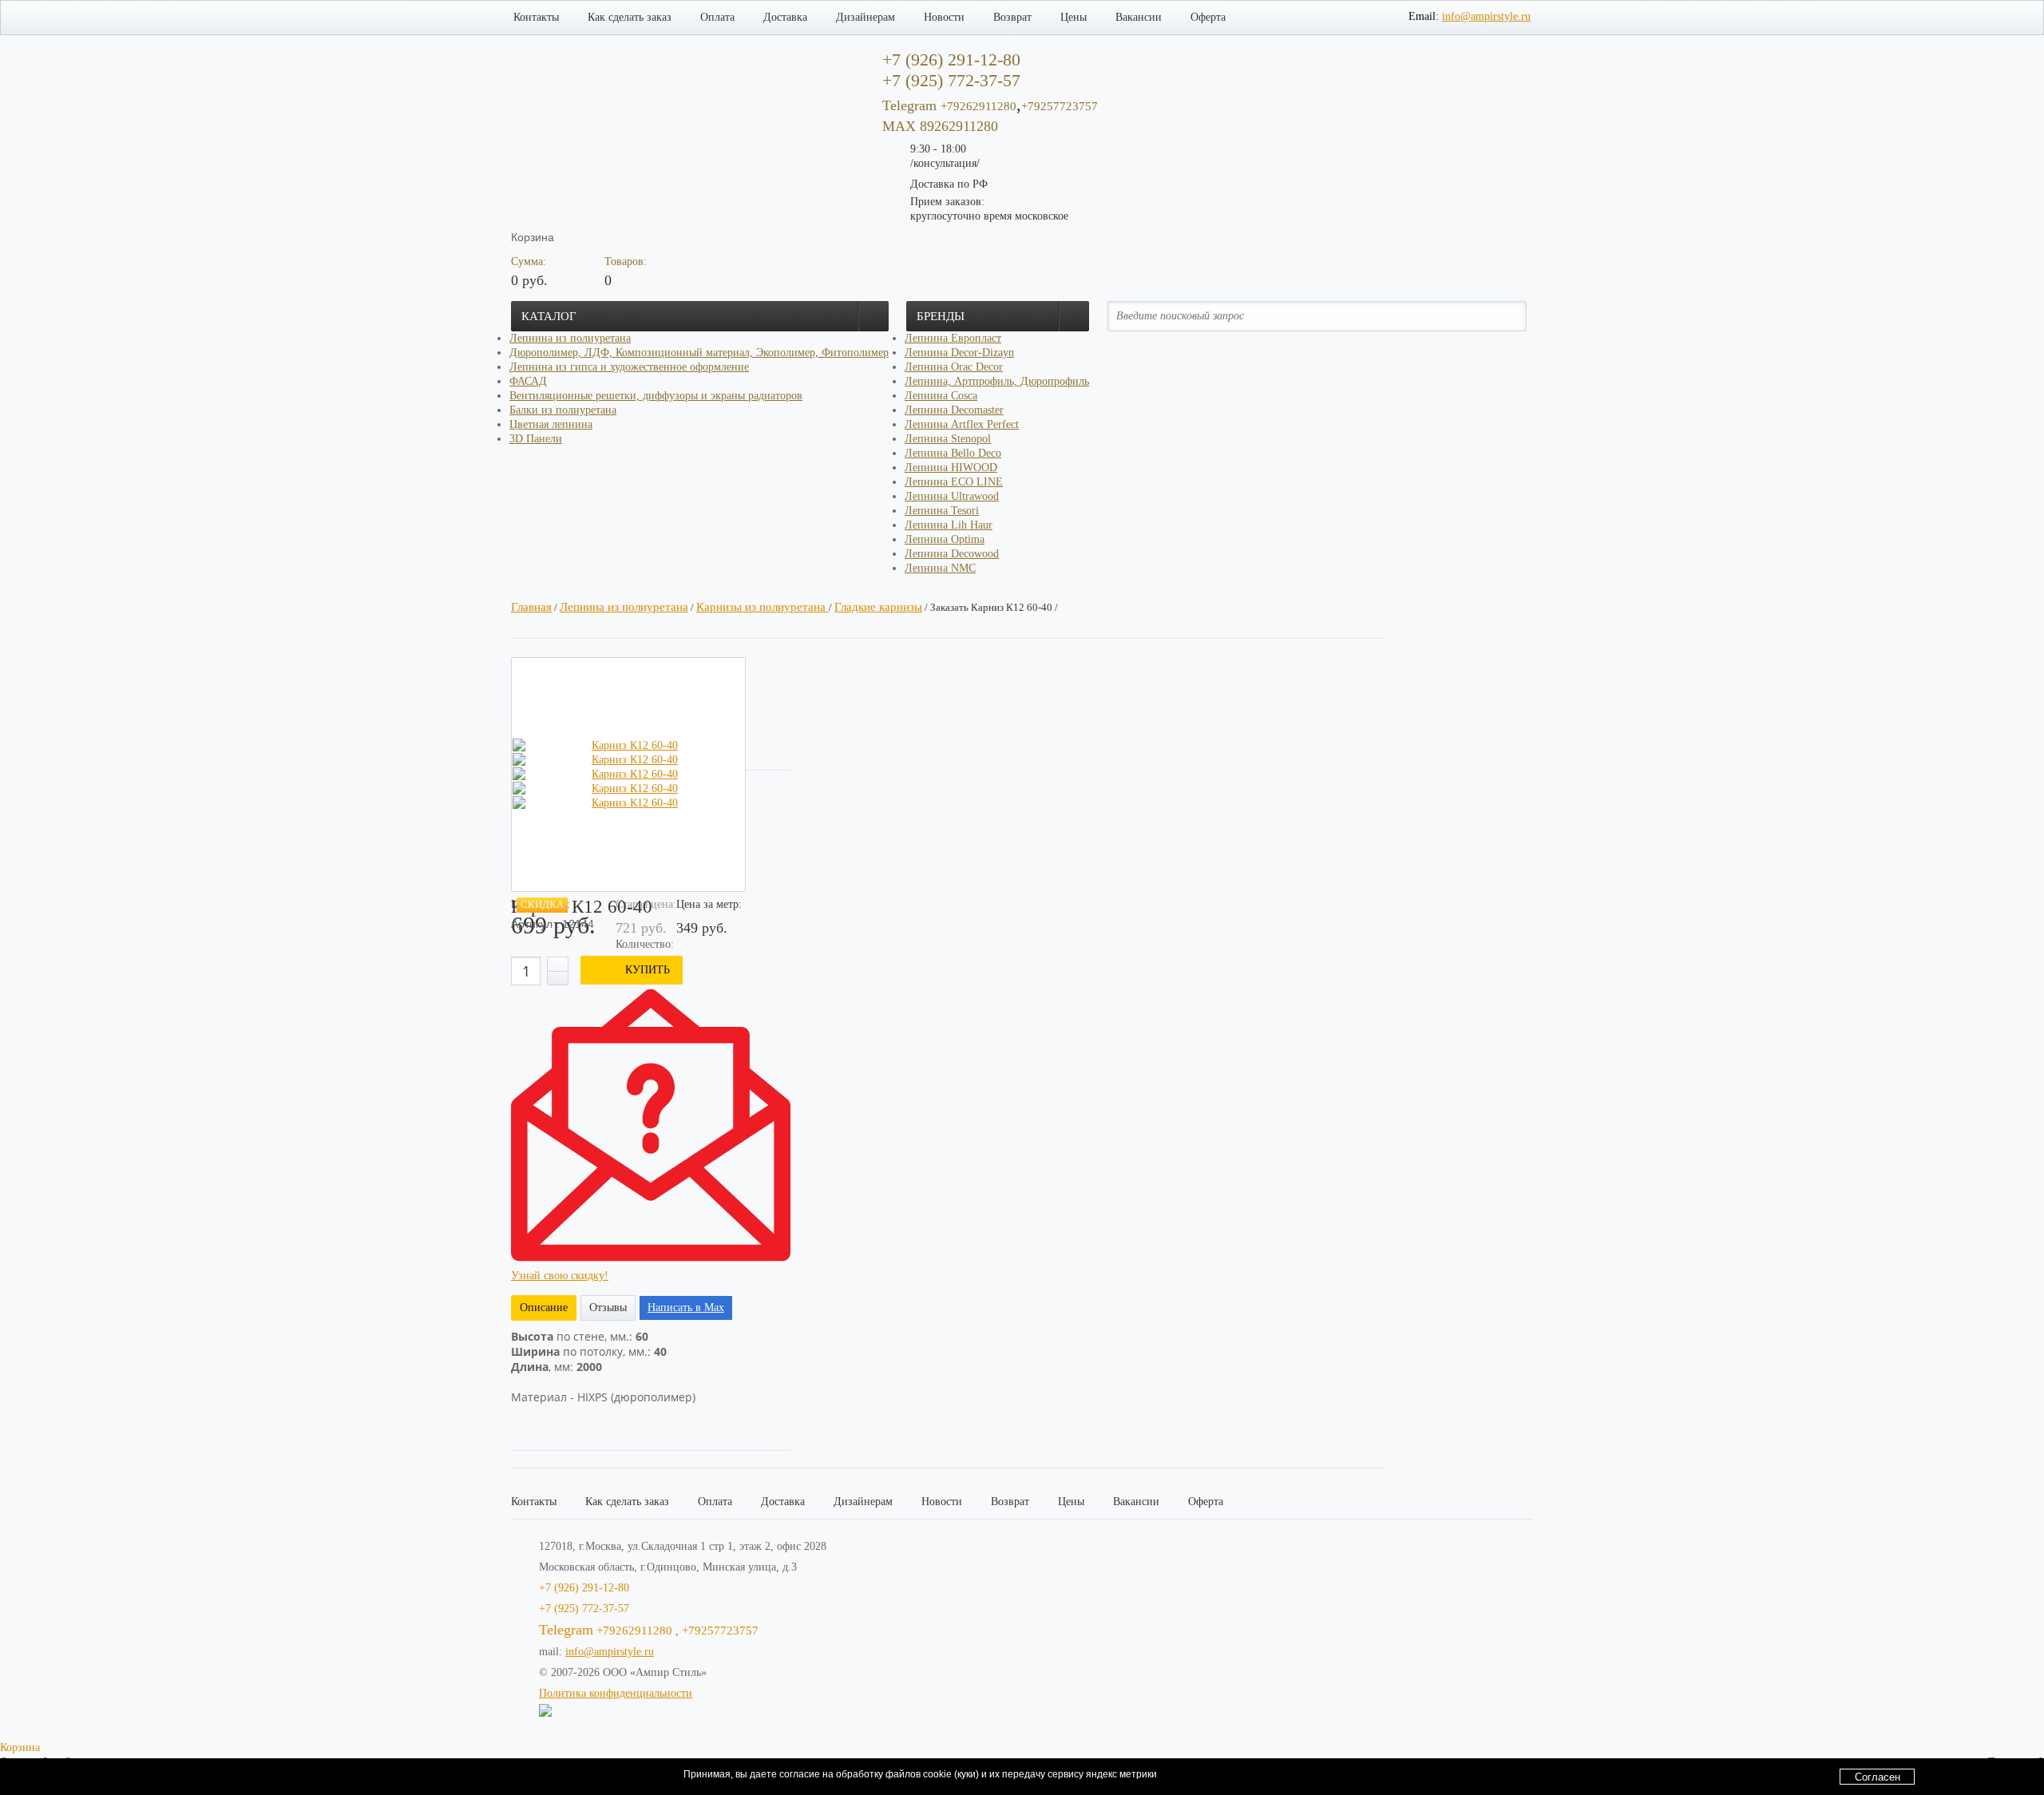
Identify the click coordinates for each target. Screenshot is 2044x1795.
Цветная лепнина (551, 424)
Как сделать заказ (630, 17)
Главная (531, 607)
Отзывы (608, 1308)
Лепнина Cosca (941, 396)
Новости (944, 17)
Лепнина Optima (945, 539)
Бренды (941, 316)
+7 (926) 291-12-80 (584, 1588)
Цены (1073, 17)
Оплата (717, 17)
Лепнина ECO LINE (954, 482)
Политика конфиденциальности (616, 1693)
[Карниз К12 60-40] (628, 746)
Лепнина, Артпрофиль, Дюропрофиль (997, 381)
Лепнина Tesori (942, 511)
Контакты (536, 17)
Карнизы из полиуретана (763, 607)
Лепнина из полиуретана (570, 338)
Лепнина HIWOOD (951, 468)
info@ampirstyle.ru (1486, 16)
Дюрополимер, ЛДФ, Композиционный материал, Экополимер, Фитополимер (699, 353)
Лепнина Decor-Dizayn (959, 353)
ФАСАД (528, 381)
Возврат (1012, 17)
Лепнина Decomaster (954, 410)
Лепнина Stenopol (948, 439)
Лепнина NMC (940, 568)
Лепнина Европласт (953, 338)
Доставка (785, 17)
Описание (544, 1308)
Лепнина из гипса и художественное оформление (629, 367)
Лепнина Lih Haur (949, 525)
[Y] (1504, 316)
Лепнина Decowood (952, 554)
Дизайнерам (866, 17)
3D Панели (536, 439)
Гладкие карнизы (878, 607)
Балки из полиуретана (563, 410)
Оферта (1208, 17)
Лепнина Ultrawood (952, 496)
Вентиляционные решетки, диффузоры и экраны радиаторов (656, 396)
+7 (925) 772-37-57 (584, 1609)
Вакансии (1139, 17)
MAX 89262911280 (940, 126)
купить (648, 970)
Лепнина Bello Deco (953, 453)
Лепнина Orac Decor (954, 367)
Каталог (549, 316)
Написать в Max (686, 1308)
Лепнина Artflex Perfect (962, 424)
